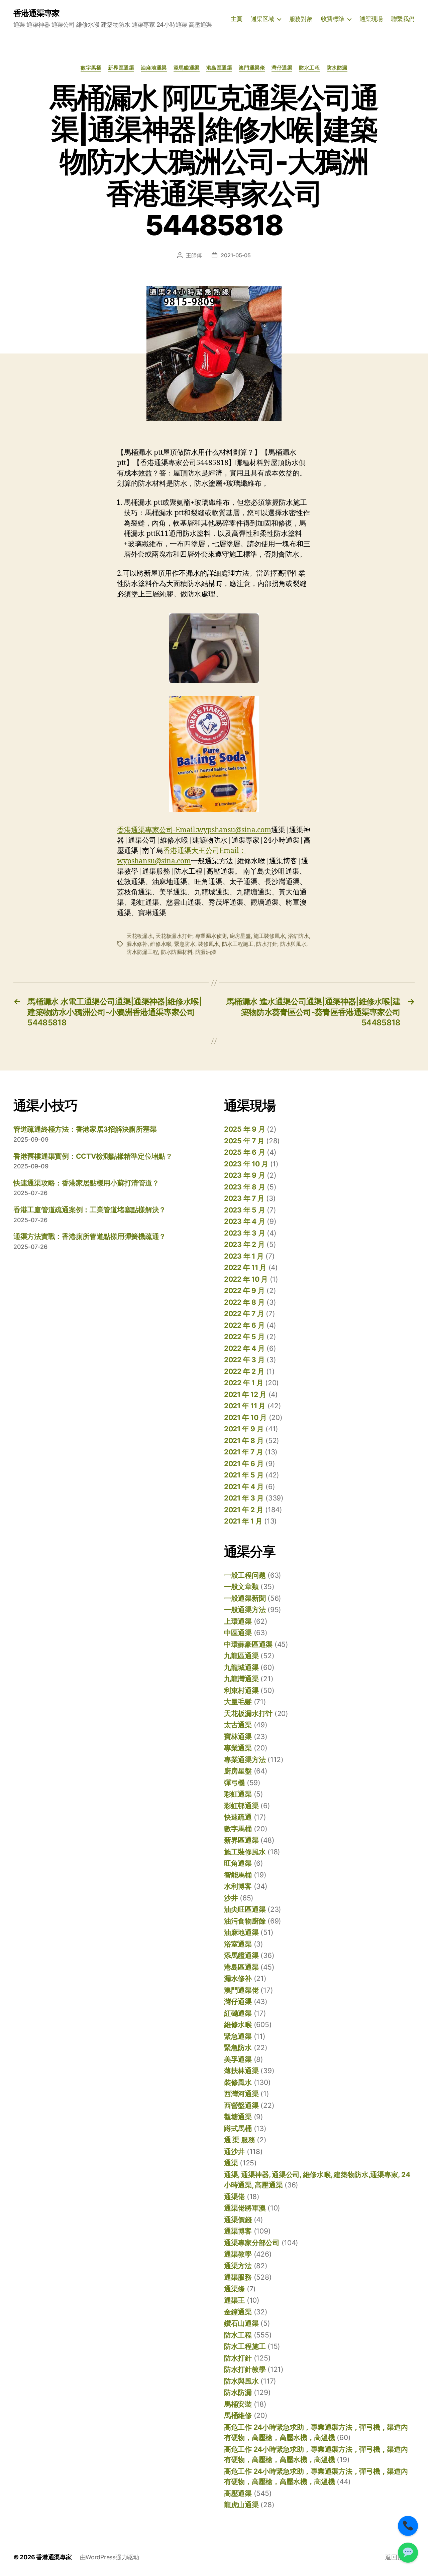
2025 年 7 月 (244, 1141)
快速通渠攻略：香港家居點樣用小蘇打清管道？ (86, 1183)
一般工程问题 (245, 1575)
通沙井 (234, 2152)
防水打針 (267, 944)
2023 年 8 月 (244, 1187)
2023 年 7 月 (244, 1198)
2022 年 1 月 (244, 1383)
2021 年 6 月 (244, 1464)
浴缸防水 (298, 936)
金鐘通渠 (238, 2312)
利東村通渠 (241, 1690)
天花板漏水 (140, 936)
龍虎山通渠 (241, 2505)
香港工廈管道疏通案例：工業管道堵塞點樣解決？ (90, 1210)
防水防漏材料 (177, 952)
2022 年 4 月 (244, 1348)
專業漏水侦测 (211, 936)
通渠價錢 (238, 2220)
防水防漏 (337, 68)
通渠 (231, 2163)
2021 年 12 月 (245, 1394)
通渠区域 (262, 19)
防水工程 (309, 68)
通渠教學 (238, 2254)
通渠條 (234, 2289)
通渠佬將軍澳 (245, 2208)
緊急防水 (185, 944)
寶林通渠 (238, 1737)
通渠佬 (234, 2197)
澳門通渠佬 (252, 68)
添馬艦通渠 (187, 68)
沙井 (231, 1898)
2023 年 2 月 (244, 1244)
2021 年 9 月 (244, 1429)
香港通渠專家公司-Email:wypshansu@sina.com (194, 830)
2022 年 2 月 (244, 1371)
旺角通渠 (238, 1863)
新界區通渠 (121, 68)
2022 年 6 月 (244, 1325)
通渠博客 (238, 2231)
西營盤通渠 (241, 2105)
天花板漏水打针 (174, 936)
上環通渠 (238, 1621)
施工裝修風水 (269, 936)
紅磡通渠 (238, 2013)
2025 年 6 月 (244, 1152)
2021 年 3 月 (244, 1498)
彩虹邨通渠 (241, 1806)
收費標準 (333, 19)
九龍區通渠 (241, 1656)
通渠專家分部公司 (252, 2243)
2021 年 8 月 (244, 1441)
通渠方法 (238, 2266)
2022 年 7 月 (244, 1314)
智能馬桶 (238, 1875)
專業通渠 (238, 1748)
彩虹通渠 (238, 1794)
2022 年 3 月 (244, 1360)
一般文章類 (241, 1587)
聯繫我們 (403, 19)
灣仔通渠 (282, 68)
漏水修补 (137, 944)
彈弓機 (234, 1783)
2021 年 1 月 (243, 1521)
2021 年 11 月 (245, 1406)
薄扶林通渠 (241, 2071)
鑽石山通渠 (241, 2323)
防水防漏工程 (142, 952)
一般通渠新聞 (245, 1598)
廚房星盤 (240, 936)
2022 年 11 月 (245, 1267)
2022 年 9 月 (244, 1291)
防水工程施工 (238, 944)
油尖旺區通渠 (245, 1909)
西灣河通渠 (241, 2094)
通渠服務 (238, 2277)
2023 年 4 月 (244, 1221)
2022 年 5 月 (244, 1337)
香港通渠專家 (36, 13)
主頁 (237, 19)
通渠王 (234, 2300)
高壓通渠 (238, 2493)
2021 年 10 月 (245, 1417)
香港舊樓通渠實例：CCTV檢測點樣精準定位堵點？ (93, 1156)
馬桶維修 (238, 2415)
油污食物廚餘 (245, 1921)
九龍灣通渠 (241, 1679)
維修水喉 (161, 944)
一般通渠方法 (245, 1610)
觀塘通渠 (238, 2117)
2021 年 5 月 (244, 1475)
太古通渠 (238, 1725)
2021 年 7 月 (243, 1452)
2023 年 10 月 (246, 1164)
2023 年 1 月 (244, 1256)
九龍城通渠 (241, 1667)
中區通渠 (238, 1633)
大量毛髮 (238, 1702)
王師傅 (194, 255)
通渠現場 (371, 19)
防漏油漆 (206, 952)
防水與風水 (293, 944)
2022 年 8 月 (244, 1302)
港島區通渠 (219, 68)
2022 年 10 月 (246, 1279)
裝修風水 (208, 944)
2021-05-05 (236, 255)
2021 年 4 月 (244, 1487)
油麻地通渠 (154, 68)
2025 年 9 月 (244, 1129)
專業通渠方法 (245, 1760)
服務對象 (301, 19)
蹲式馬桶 (238, 2128)
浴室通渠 (238, 1944)
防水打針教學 (245, 2369)
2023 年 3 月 (244, 1233)
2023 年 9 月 (244, 1175)
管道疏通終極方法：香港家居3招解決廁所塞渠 (85, 1129)
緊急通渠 (238, 2036)
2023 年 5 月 (244, 1210)
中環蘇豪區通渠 (248, 1644)
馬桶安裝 (238, 2404)
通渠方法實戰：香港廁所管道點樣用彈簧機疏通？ (90, 1236)
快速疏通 (238, 1817)
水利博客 (238, 1886)
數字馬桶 (91, 68)
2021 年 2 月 (244, 1510)
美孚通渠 (238, 2059)
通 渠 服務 (239, 2140)
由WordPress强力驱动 (110, 2557)
